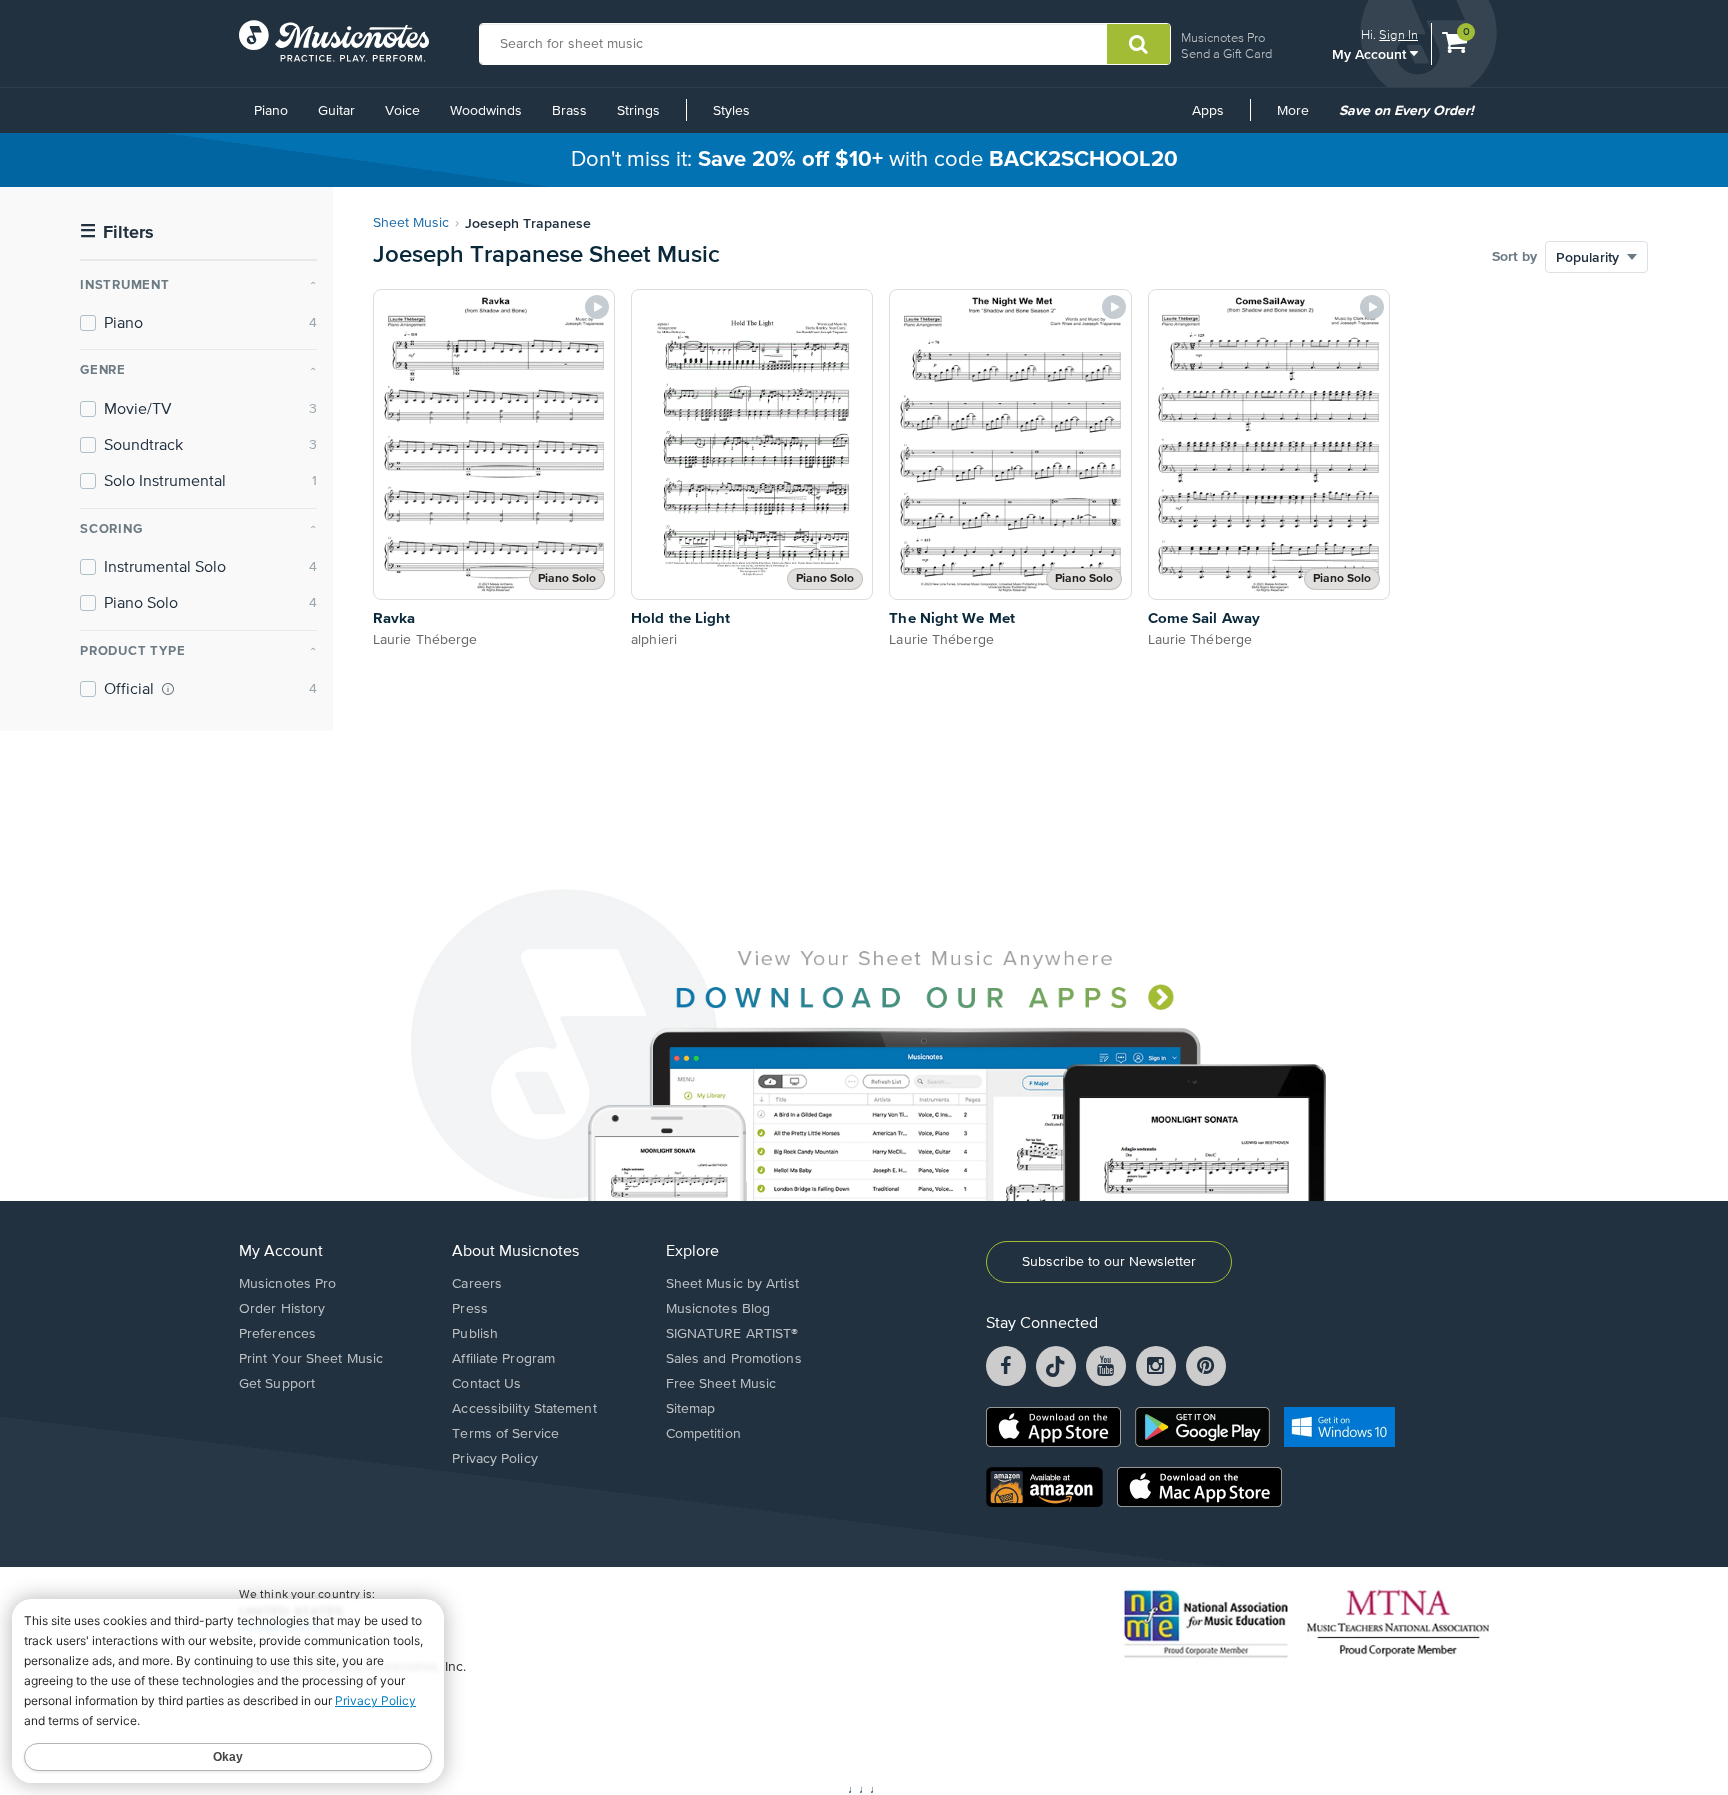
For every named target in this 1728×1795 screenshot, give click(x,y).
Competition (703, 1434)
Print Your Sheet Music (311, 1359)
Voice (402, 111)
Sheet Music (411, 223)
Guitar (336, 111)
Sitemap (691, 1409)
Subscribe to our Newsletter (1109, 1262)
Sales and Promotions (734, 1359)
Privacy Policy (494, 1459)
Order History (282, 1309)
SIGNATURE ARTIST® (732, 1334)
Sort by (1514, 257)
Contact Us (486, 1384)
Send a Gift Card (1226, 53)
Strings (638, 111)
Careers (477, 1284)
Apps (1208, 111)
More (1300, 118)
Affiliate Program (503, 1359)
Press (470, 1309)
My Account (1371, 53)
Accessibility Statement (524, 1409)
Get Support (277, 1384)
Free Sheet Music (721, 1384)
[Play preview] (597, 307)
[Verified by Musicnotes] (168, 689)
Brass (569, 111)
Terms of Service (505, 1434)
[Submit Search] (1138, 44)
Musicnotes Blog (718, 1309)
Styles (731, 111)
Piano (271, 111)
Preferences (277, 1334)
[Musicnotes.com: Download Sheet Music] (334, 41)
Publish (475, 1334)
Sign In (1398, 34)
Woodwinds (486, 111)
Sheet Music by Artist (732, 1284)
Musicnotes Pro (1223, 37)
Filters (117, 232)
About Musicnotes (515, 1252)
